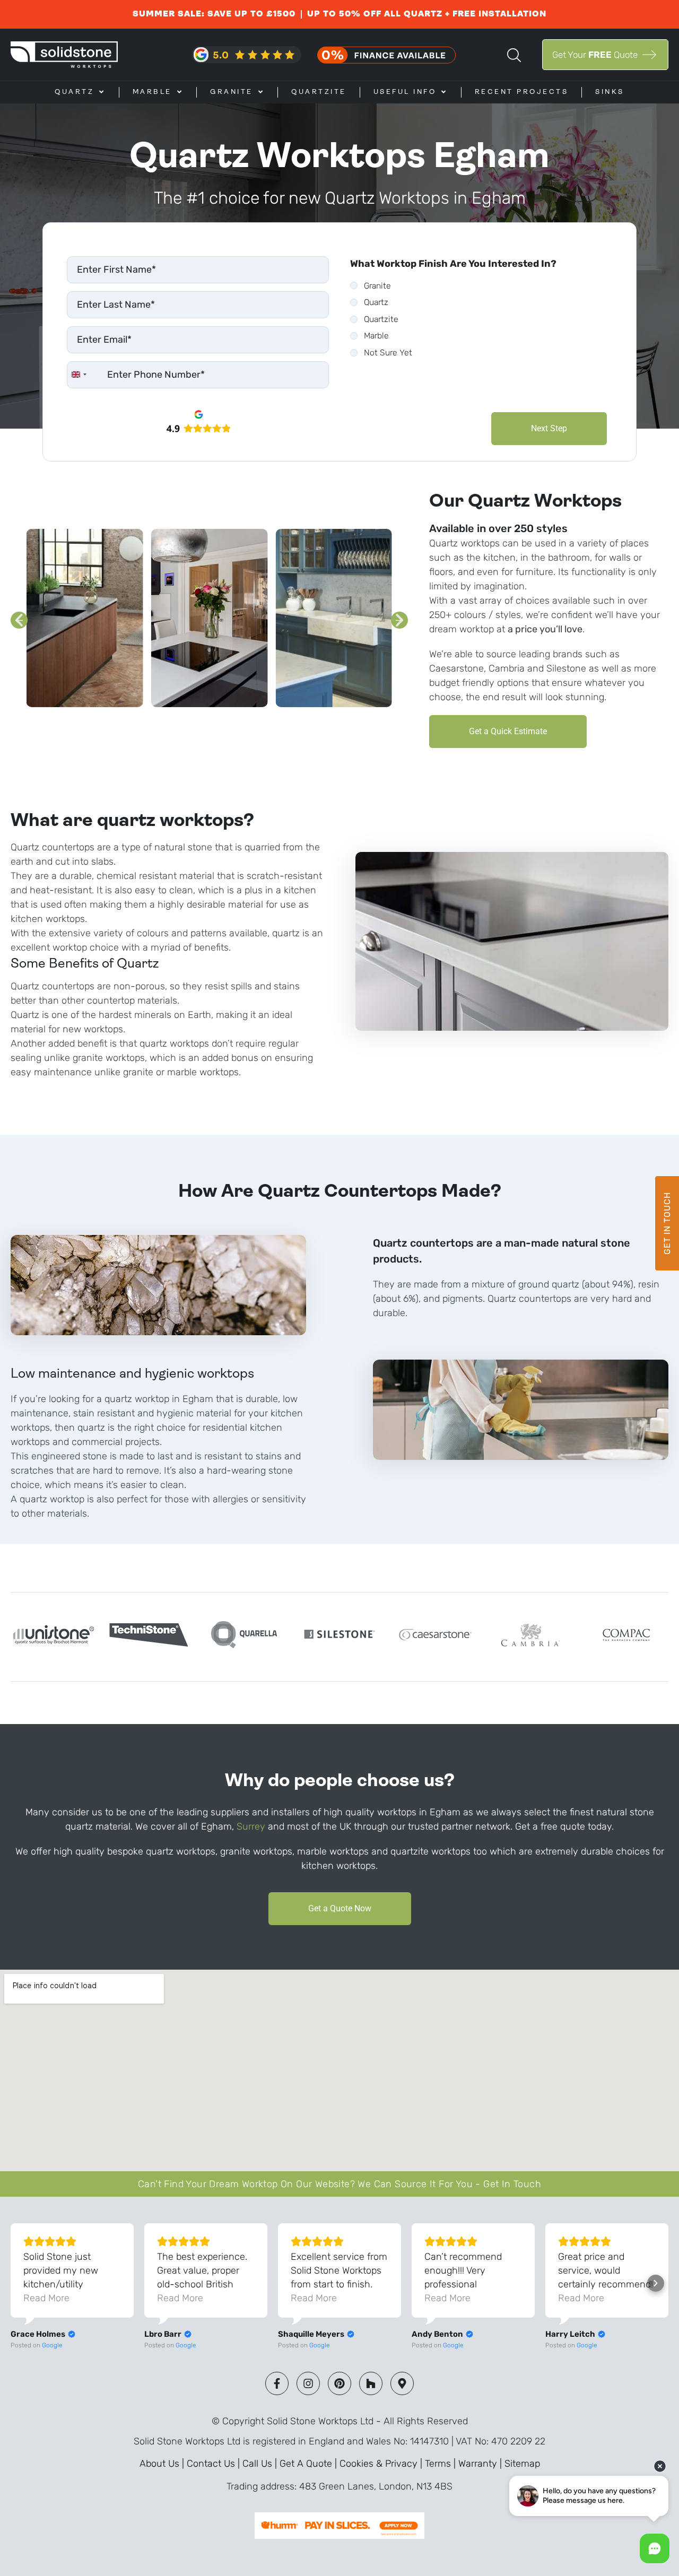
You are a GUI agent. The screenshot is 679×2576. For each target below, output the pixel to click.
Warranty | (481, 2464)
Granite (377, 286)
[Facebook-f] (277, 2383)
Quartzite (381, 319)
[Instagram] (308, 2383)
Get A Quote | (310, 2464)
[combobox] (79, 375)
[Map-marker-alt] (402, 2383)
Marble (376, 336)
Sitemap (522, 2464)
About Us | (163, 2464)
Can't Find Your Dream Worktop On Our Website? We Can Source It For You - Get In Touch (339, 2184)
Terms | (442, 2464)
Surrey (251, 1826)
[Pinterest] (339, 2383)
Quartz (376, 302)
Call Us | (261, 2464)
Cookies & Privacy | (382, 2464)
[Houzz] (371, 2383)
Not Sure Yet (388, 353)
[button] (19, 620)
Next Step (549, 428)
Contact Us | (215, 2464)
